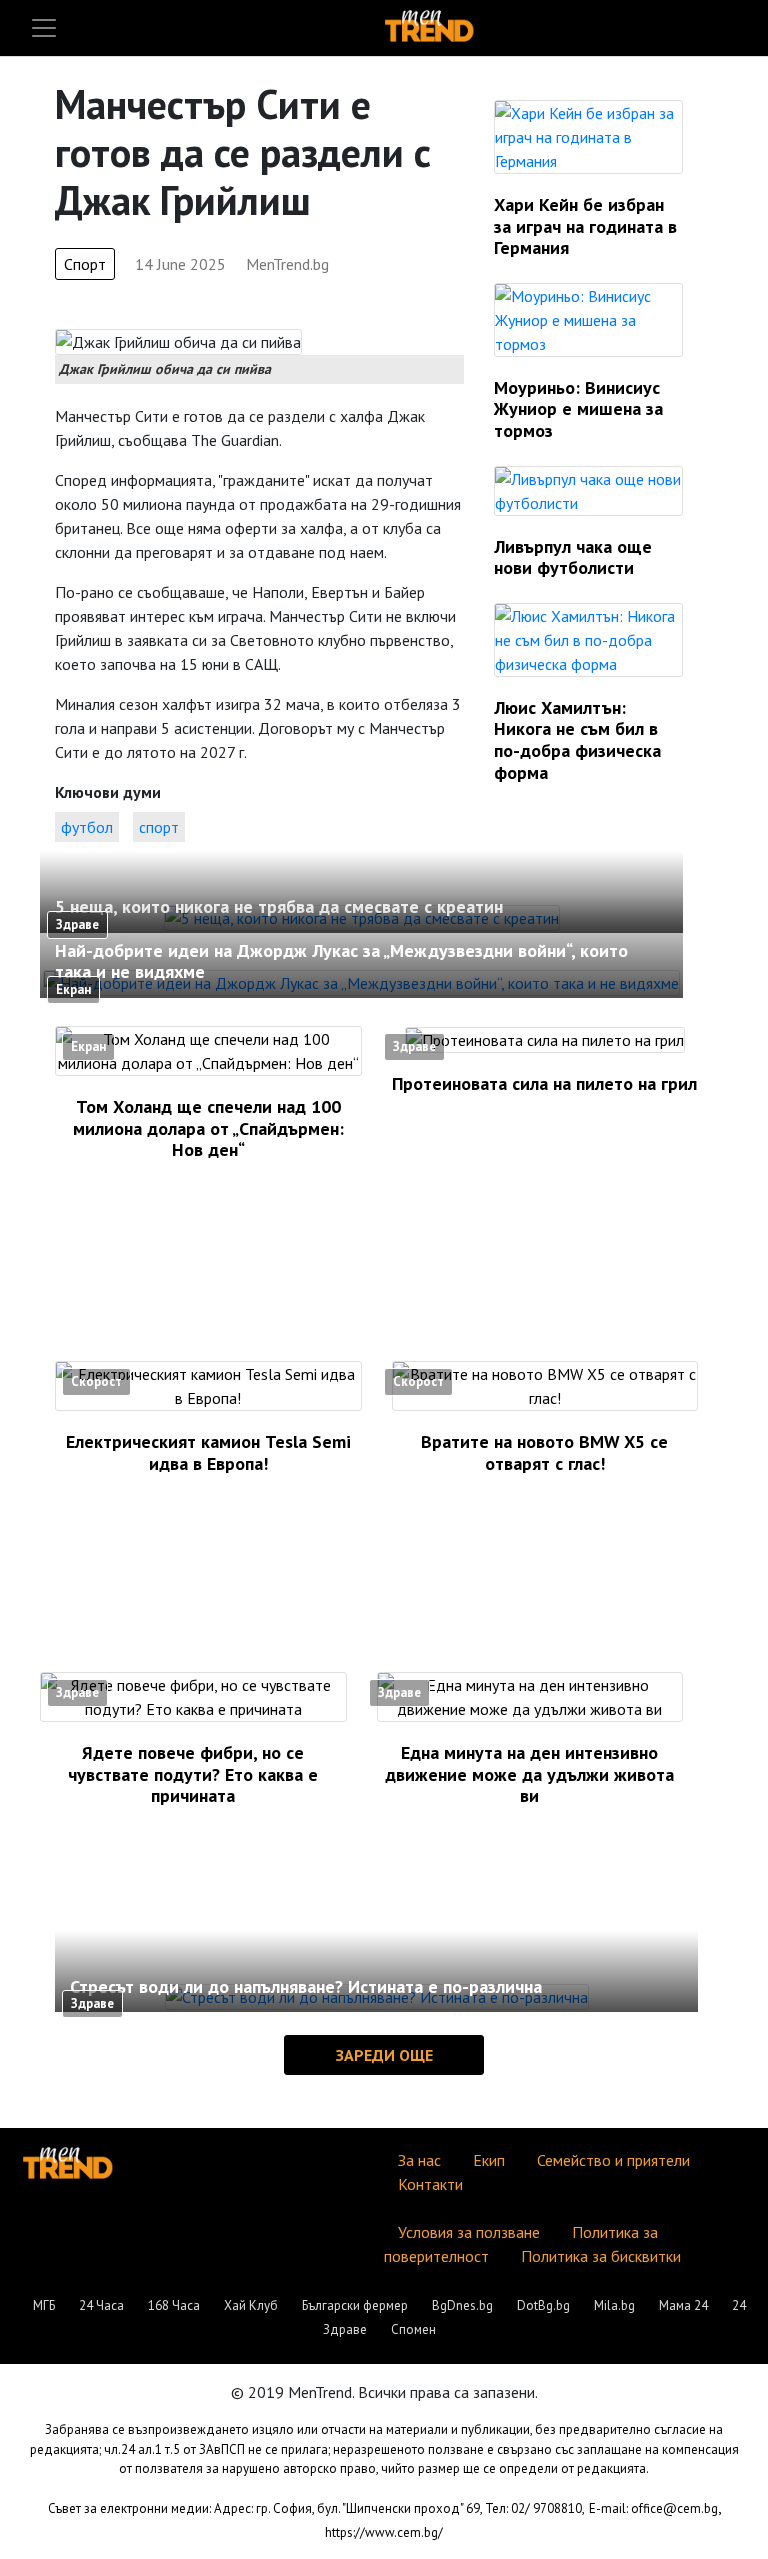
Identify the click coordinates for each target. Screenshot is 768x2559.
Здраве (77, 924)
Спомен (413, 2329)
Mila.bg (614, 2305)
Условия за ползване (469, 2232)
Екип (489, 2160)
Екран (73, 989)
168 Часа (174, 2305)
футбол (87, 827)
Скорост (96, 1381)
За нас (419, 2160)
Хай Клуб (251, 2305)
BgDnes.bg (462, 2305)
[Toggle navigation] (44, 28)
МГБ (44, 2305)
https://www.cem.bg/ (384, 2532)
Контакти (430, 2184)
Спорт (85, 264)
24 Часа (101, 2305)
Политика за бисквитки (601, 2256)
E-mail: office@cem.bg (653, 2508)
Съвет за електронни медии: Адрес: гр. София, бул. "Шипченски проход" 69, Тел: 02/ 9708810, (316, 2508)
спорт (159, 827)
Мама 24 (683, 2305)
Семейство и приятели (613, 2160)
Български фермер (355, 2305)
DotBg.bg (543, 2305)
